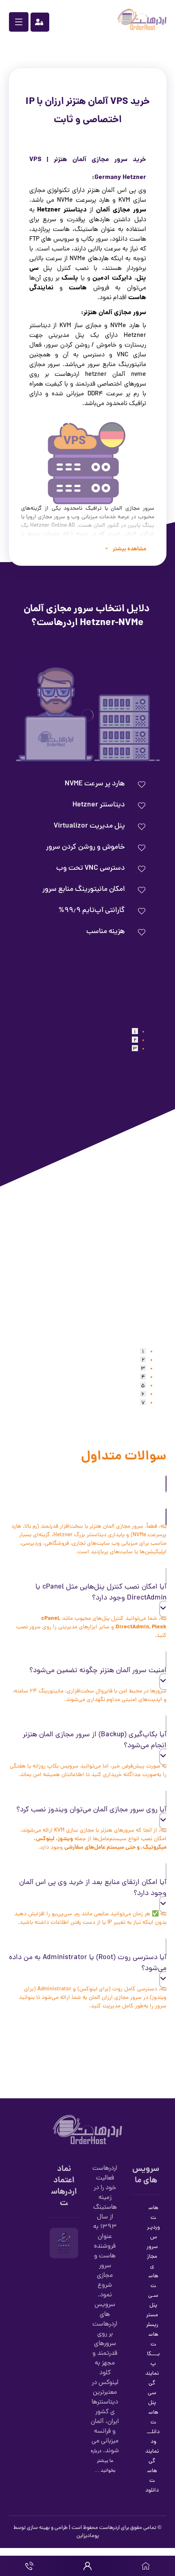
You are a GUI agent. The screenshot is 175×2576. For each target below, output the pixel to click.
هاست (78, 288)
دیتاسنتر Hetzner (62, 210)
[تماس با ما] (29, 2566)
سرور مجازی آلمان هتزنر (115, 313)
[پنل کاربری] (87, 2566)
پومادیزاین (88, 2536)
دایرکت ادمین (112, 278)
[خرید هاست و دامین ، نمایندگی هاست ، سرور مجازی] (142, 19)
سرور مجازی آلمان (121, 210)
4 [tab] (143, 1376)
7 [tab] (143, 1402)
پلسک (70, 278)
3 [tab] (135, 1048)
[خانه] (146, 2566)
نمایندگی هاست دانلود (152, 2471)
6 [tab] (143, 1394)
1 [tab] (135, 1031)
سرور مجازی (152, 2257)
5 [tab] (143, 1385)
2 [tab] (135, 1040)
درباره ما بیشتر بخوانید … (103, 2461)
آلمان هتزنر (70, 160)
